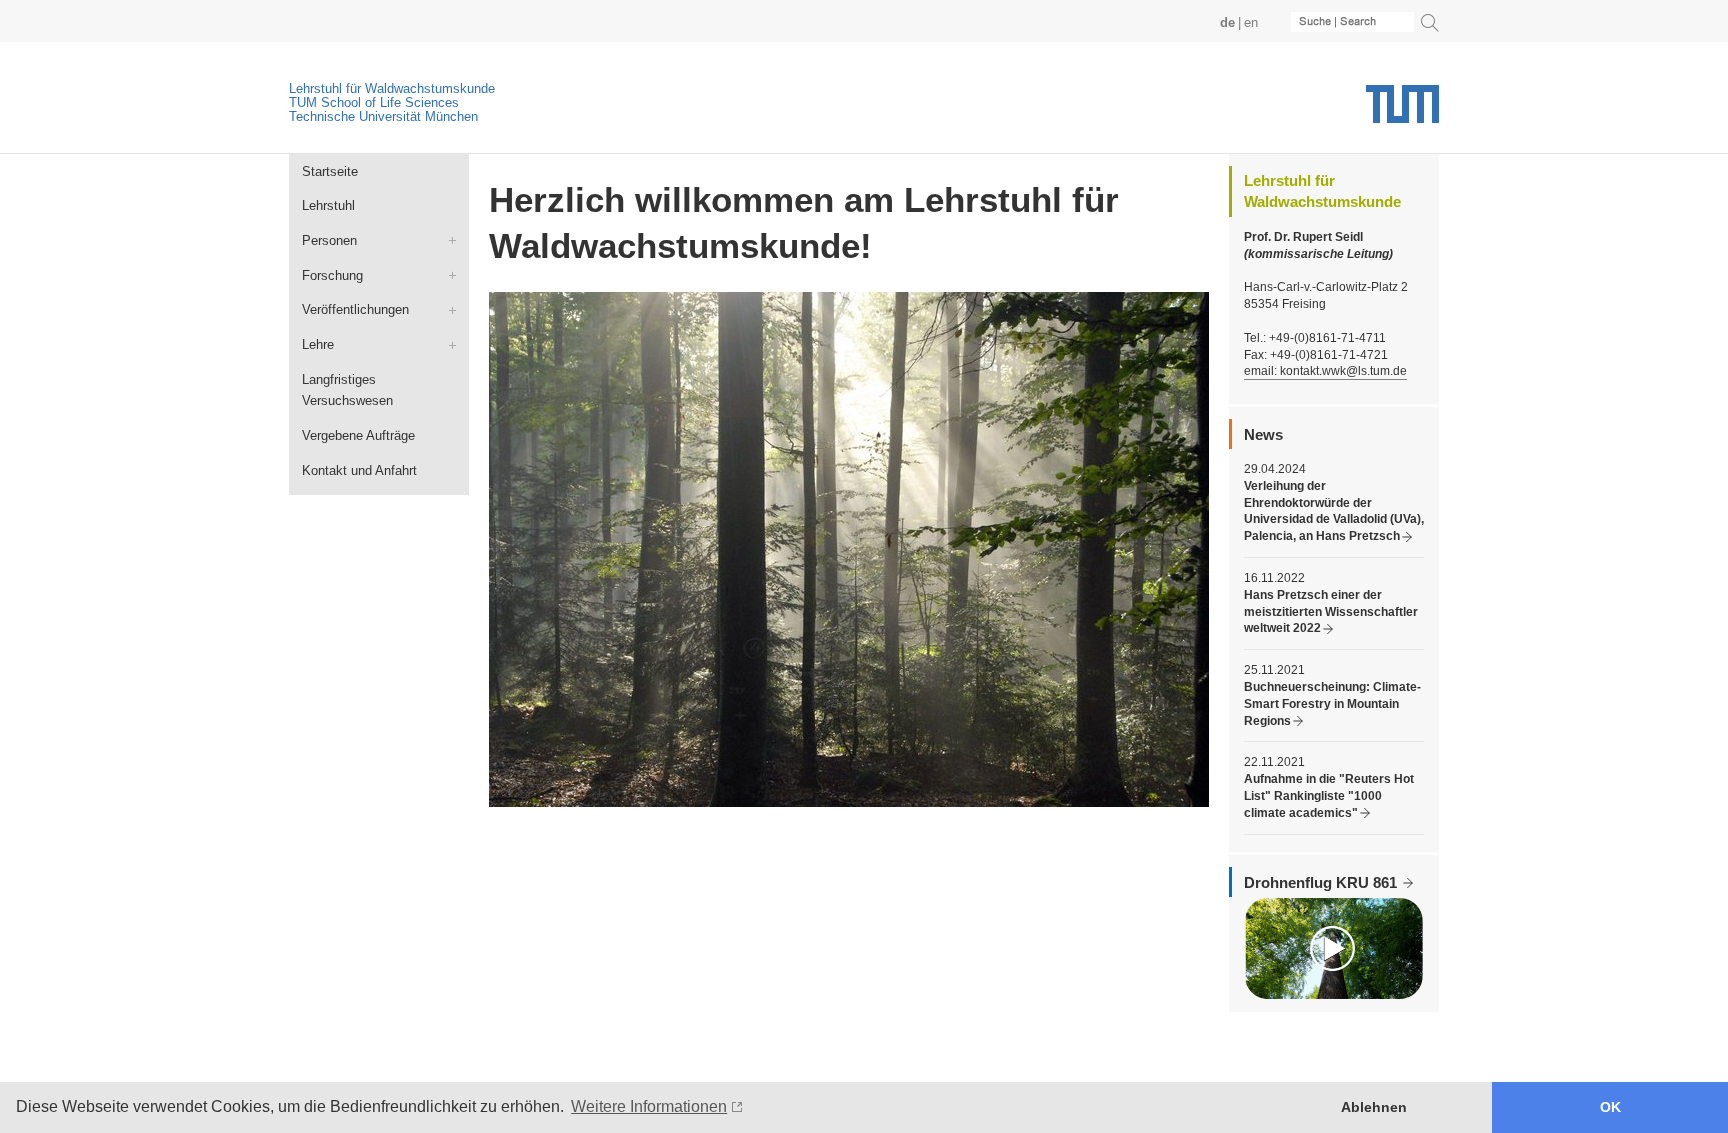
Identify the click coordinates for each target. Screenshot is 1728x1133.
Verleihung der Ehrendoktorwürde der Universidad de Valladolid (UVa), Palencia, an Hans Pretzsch (1334, 511)
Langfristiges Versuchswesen (347, 390)
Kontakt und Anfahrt (359, 470)
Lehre (318, 344)
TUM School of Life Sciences (374, 102)
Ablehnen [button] (1374, 1107)
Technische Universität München (383, 116)
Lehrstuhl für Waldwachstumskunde (392, 88)
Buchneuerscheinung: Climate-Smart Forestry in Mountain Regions (1332, 704)
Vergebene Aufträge (358, 435)
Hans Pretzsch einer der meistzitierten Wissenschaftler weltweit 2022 (1331, 612)
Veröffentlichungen (355, 309)
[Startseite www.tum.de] (1402, 111)
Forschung (332, 275)
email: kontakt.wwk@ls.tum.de (1325, 371)
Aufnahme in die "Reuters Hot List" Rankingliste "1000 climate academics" (1329, 796)
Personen (329, 240)
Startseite (330, 171)
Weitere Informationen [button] (649, 1106)
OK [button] (1610, 1107)
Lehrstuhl (328, 205)
